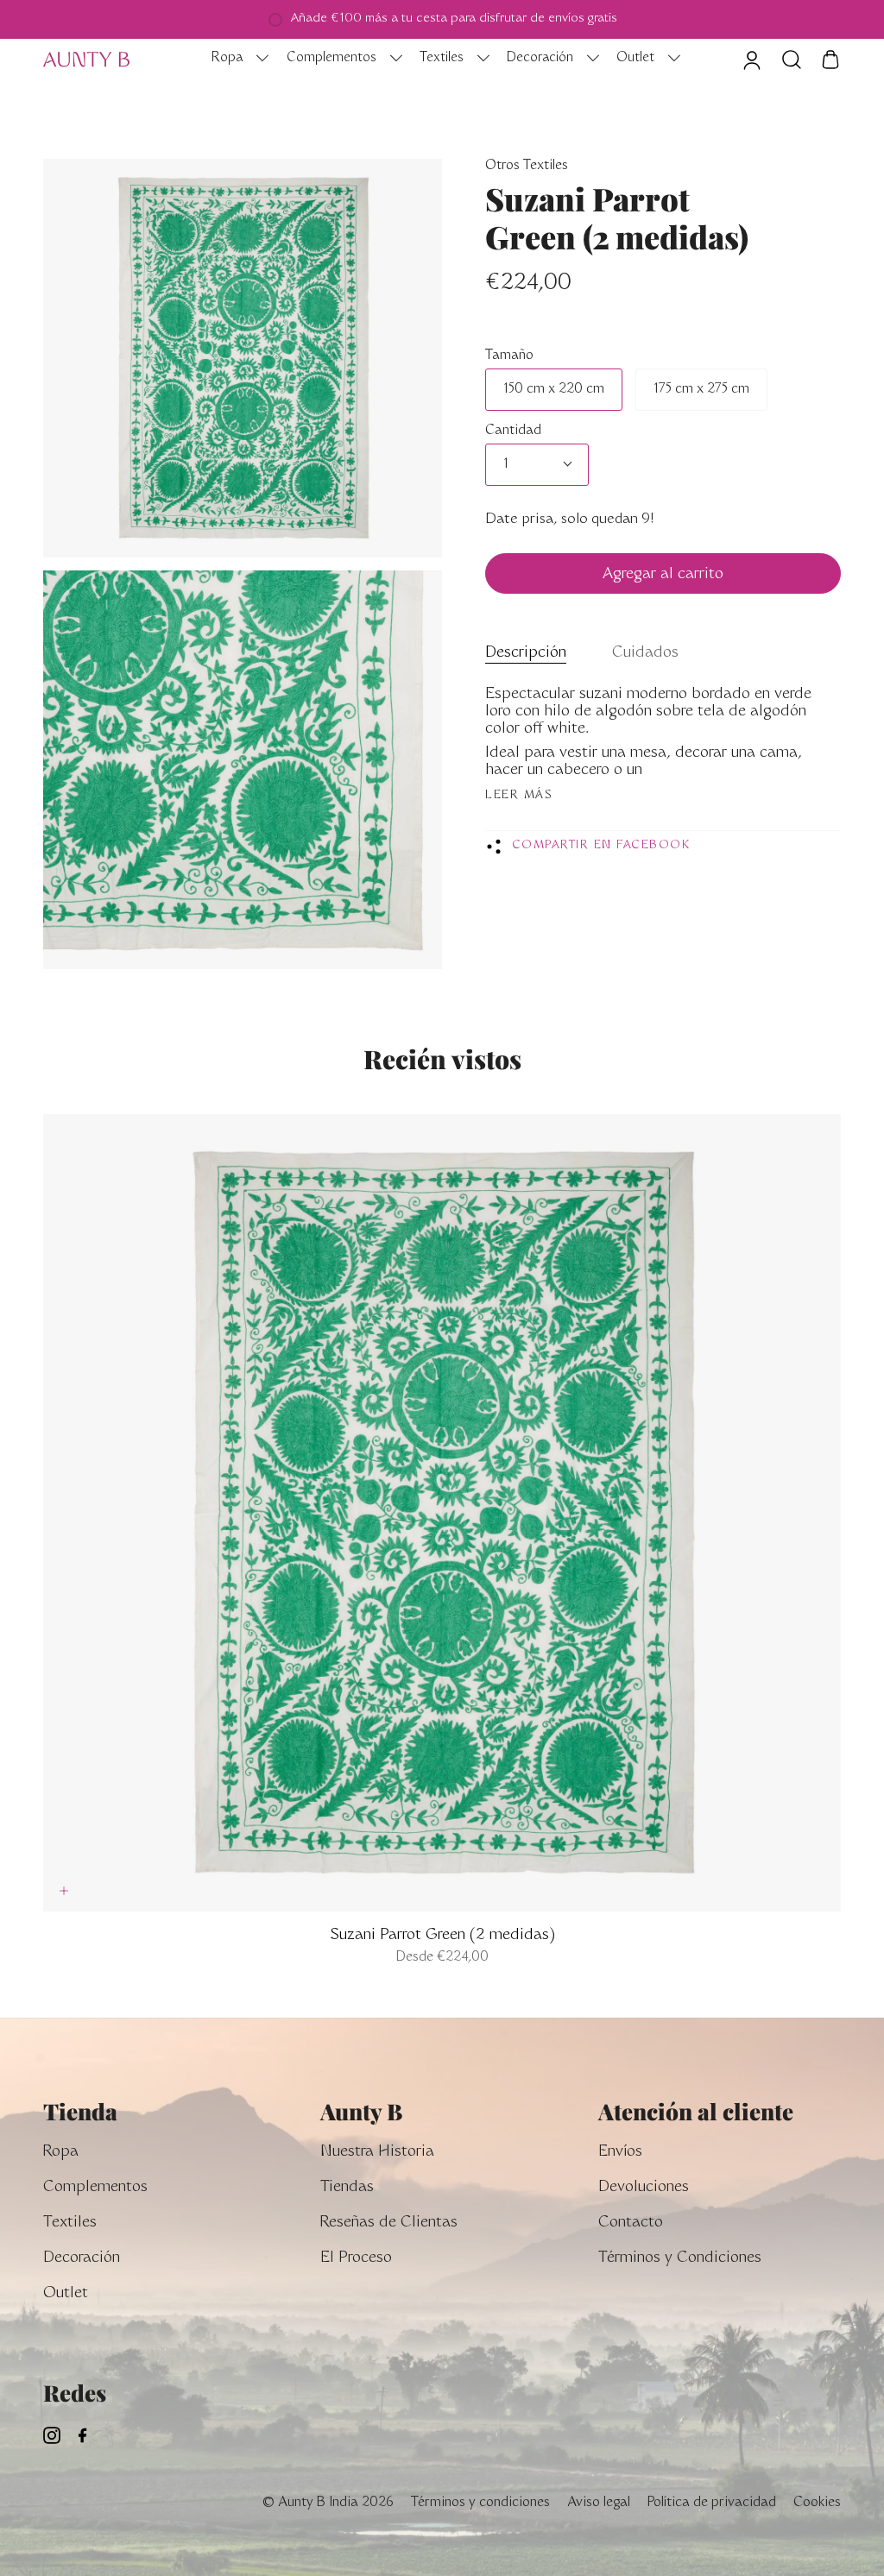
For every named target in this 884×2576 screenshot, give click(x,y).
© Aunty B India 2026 (328, 2503)
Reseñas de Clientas (389, 2223)
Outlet (66, 2294)
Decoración (82, 2259)
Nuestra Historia (377, 2153)
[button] (236, 60)
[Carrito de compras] (830, 60)
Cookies (817, 2503)
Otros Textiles (527, 166)
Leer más (519, 796)
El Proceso (356, 2259)
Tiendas (347, 2188)
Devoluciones (644, 2188)
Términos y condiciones (480, 2503)
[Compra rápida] (64, 1891)
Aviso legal (599, 2503)
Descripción (526, 654)
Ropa (61, 2153)
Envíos (620, 2153)
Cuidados (645, 654)
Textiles (70, 2223)
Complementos (95, 2188)
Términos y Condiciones (680, 2259)
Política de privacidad (712, 2503)
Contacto (631, 2223)
